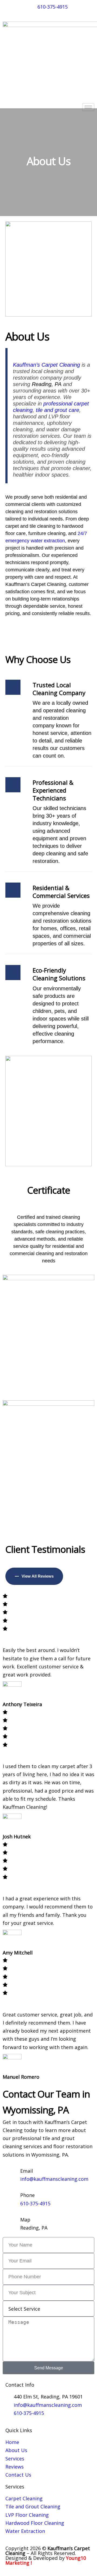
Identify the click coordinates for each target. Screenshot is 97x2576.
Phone (27, 2195)
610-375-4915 (35, 2203)
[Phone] (9, 2196)
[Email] (9, 2172)
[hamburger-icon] (88, 107)
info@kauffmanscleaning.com (54, 2179)
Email (27, 2171)
